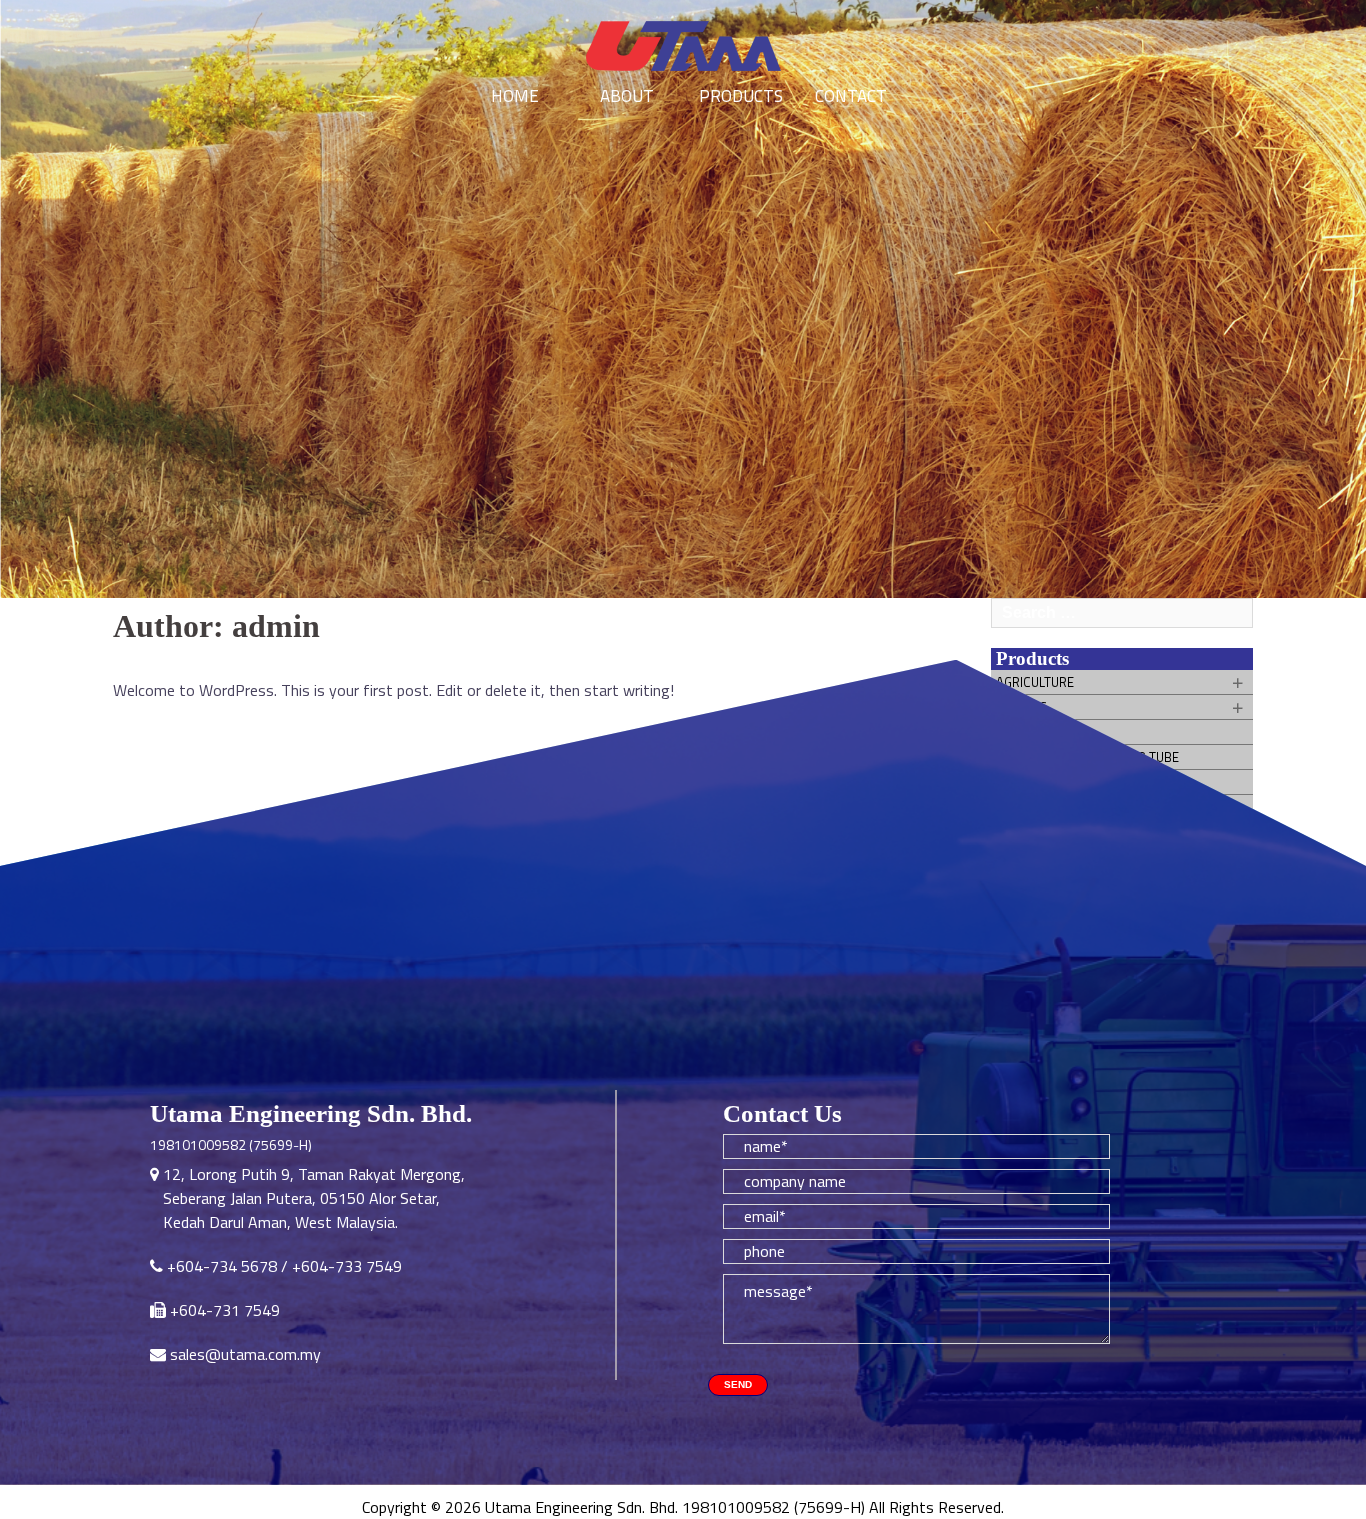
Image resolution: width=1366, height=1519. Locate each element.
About (627, 96)
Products (739, 96)
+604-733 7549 (347, 1266)
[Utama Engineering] (683, 47)
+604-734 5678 (222, 1266)
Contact (851, 96)
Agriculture (1035, 682)
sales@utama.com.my (245, 1354)
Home (515, 96)
